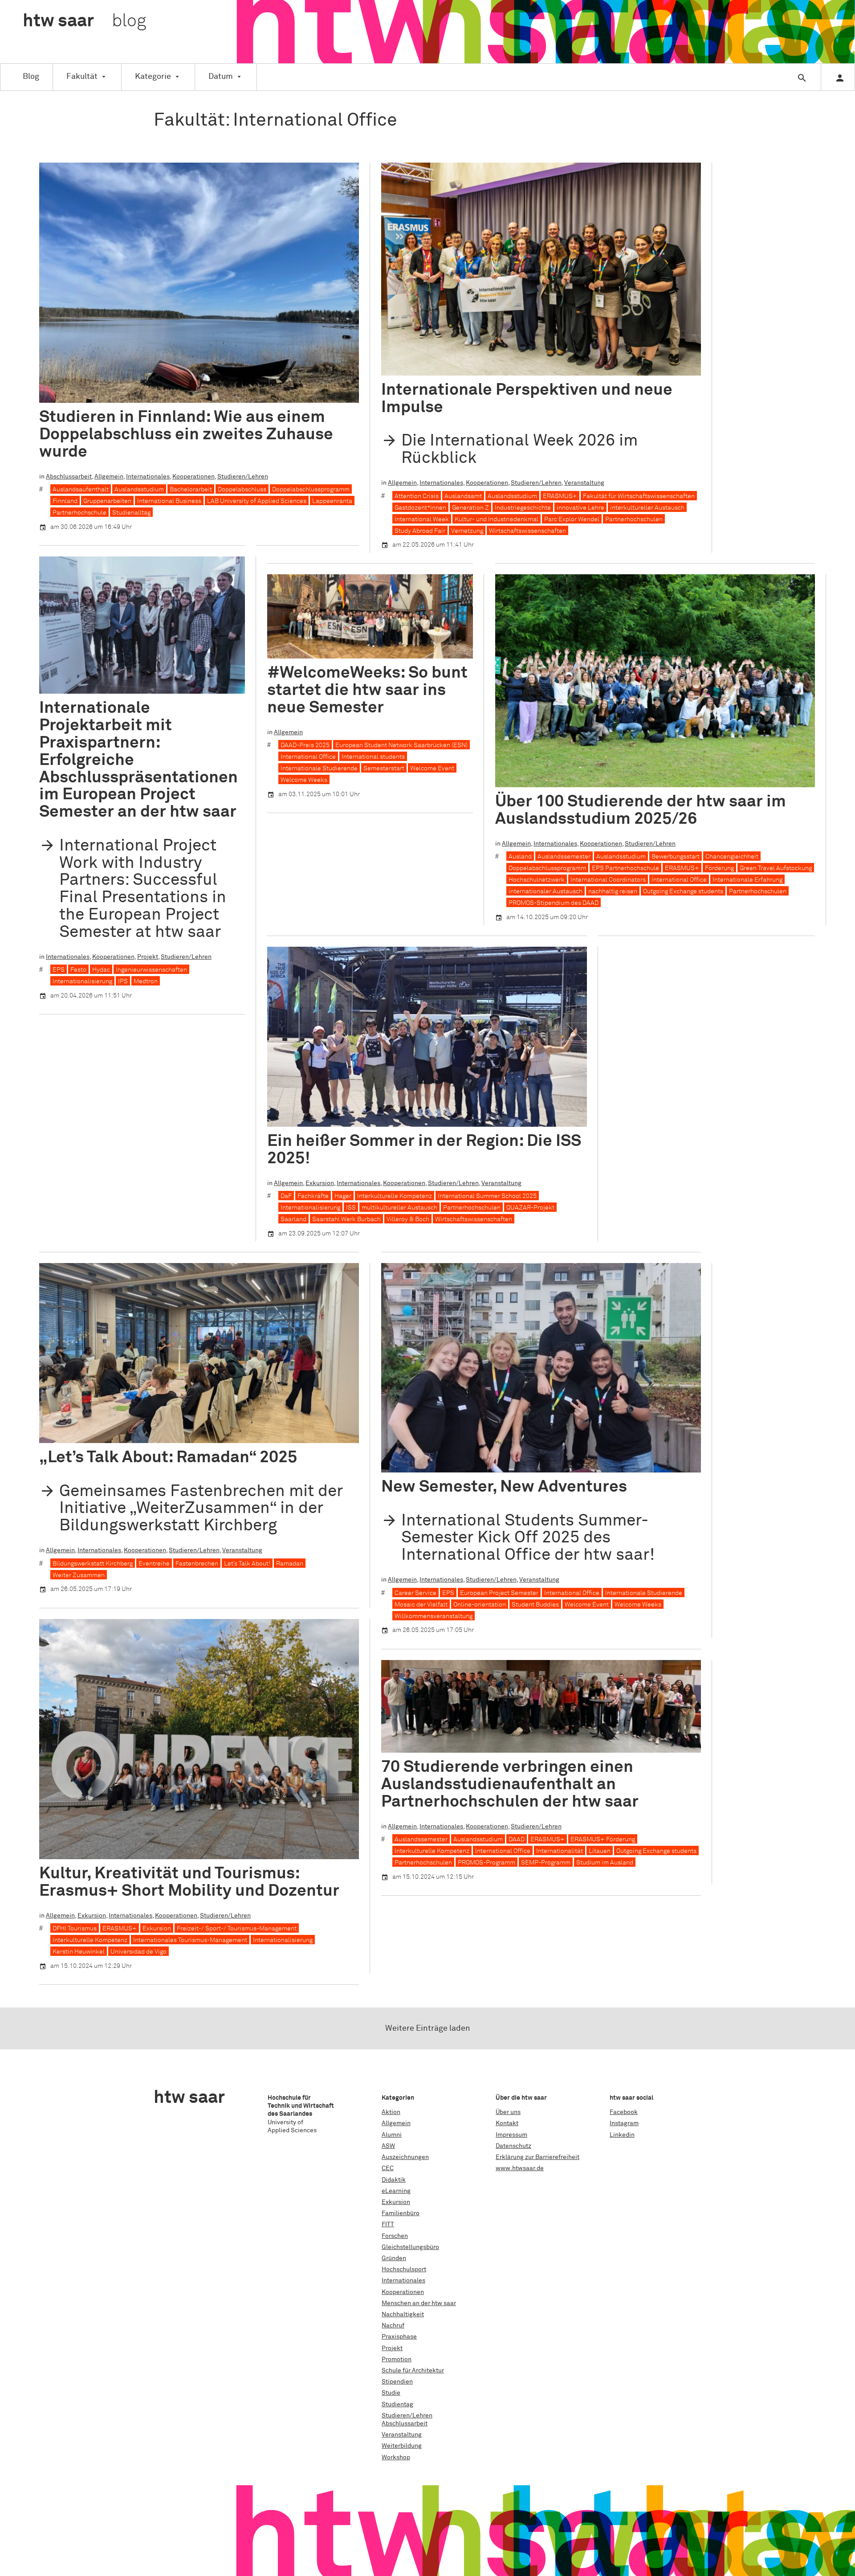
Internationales (148, 477)
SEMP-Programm (546, 1863)
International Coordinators (608, 880)
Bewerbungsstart (676, 857)
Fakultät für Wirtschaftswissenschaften (639, 496)
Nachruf (393, 2326)
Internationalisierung (82, 981)
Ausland (520, 857)
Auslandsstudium (139, 490)
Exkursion (320, 1183)
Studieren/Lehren (243, 477)
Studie (391, 2393)
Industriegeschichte (523, 508)
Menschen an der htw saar (419, 2303)
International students (373, 757)
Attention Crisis (417, 496)
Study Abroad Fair (420, 531)
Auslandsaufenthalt (81, 490)
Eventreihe (154, 1564)
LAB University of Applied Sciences (257, 501)
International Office (308, 757)
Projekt (148, 957)
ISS (351, 1208)
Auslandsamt (463, 496)
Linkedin (622, 2135)
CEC (388, 2168)
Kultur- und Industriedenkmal (497, 519)
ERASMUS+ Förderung (603, 1840)
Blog (31, 77)
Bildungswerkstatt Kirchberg (93, 1564)
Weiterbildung (402, 2446)
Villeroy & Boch (408, 1219)
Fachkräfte (313, 1196)
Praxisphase (399, 2337)
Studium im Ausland (605, 1863)
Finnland (65, 501)
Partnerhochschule (79, 513)
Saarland (293, 1219)
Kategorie (153, 77)
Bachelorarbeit (191, 490)
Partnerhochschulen (634, 519)
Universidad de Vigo (138, 1952)
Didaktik (394, 2180)
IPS (123, 981)
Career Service (415, 1593)
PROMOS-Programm (487, 1863)
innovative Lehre (580, 508)
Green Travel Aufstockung (776, 868)
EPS (59, 970)
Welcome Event (432, 769)
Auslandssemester (564, 857)
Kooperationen (193, 477)
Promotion (397, 2359)
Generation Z (470, 508)
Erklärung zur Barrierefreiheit (537, 2157)
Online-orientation (480, 1605)
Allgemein (109, 477)
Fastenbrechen (197, 1564)
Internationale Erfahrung (747, 880)
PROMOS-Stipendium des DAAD (554, 903)
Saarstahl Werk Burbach (346, 1219)
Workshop (396, 2457)
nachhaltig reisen (613, 891)
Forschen (395, 2236)
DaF (286, 1196)
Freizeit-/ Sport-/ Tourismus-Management (237, 1929)
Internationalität (560, 1851)
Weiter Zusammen (79, 1575)
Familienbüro (401, 2213)
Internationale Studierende (319, 769)
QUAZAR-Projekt (530, 1208)
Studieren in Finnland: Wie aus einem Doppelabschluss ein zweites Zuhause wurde (186, 435)
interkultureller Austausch (647, 508)
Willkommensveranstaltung (434, 1616)
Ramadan (290, 1564)
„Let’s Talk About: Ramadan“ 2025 (168, 1458)
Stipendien (397, 2382)
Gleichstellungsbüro (410, 2247)
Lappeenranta (332, 501)
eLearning (396, 2191)
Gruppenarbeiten (107, 501)
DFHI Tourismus (75, 1929)
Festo (78, 970)
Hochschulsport (404, 2269)
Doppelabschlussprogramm (311, 490)
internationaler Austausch (546, 891)
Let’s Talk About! (247, 1564)
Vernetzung (467, 531)
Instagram (624, 2123)
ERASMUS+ (560, 496)
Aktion (391, 2112)
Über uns (508, 2112)
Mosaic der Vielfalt (421, 1605)
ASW (388, 2146)
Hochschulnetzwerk (537, 880)
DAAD (517, 1840)
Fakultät (82, 77)
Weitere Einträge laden (428, 2028)
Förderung (719, 868)
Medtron (146, 981)
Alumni (392, 2135)
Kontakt (507, 2123)
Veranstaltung (584, 483)
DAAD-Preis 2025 (305, 745)
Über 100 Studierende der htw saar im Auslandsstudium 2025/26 (641, 810)
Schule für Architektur (413, 2371)
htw (84, 21)
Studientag (397, 2404)
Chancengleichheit (732, 857)
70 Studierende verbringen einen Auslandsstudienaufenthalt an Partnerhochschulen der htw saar (510, 1785)
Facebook (624, 2112)
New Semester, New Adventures (504, 1487)
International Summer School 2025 (487, 1196)
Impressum (511, 2135)
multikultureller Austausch (399, 1208)
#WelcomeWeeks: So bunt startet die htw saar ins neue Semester (367, 690)
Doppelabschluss (242, 490)
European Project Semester (499, 1593)
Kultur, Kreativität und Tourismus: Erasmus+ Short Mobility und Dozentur (189, 1882)
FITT (388, 2224)
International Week (422, 519)
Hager (343, 1196)
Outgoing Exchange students (683, 891)
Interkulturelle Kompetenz (395, 1196)
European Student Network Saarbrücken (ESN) (401, 745)
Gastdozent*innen (420, 508)
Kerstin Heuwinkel (79, 1952)
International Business (169, 501)
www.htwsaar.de (520, 2168)
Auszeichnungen (405, 2157)
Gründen (394, 2258)
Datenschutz (513, 2146)
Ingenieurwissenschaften (151, 970)
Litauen (600, 1851)
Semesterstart (384, 769)
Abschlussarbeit (69, 477)
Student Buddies (535, 1605)
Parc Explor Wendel (572, 519)
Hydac (101, 970)
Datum (221, 77)
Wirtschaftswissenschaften (527, 531)
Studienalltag (131, 513)
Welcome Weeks (304, 780)
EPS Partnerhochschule (625, 868)
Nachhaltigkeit (403, 2314)
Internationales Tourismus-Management (190, 1940)
